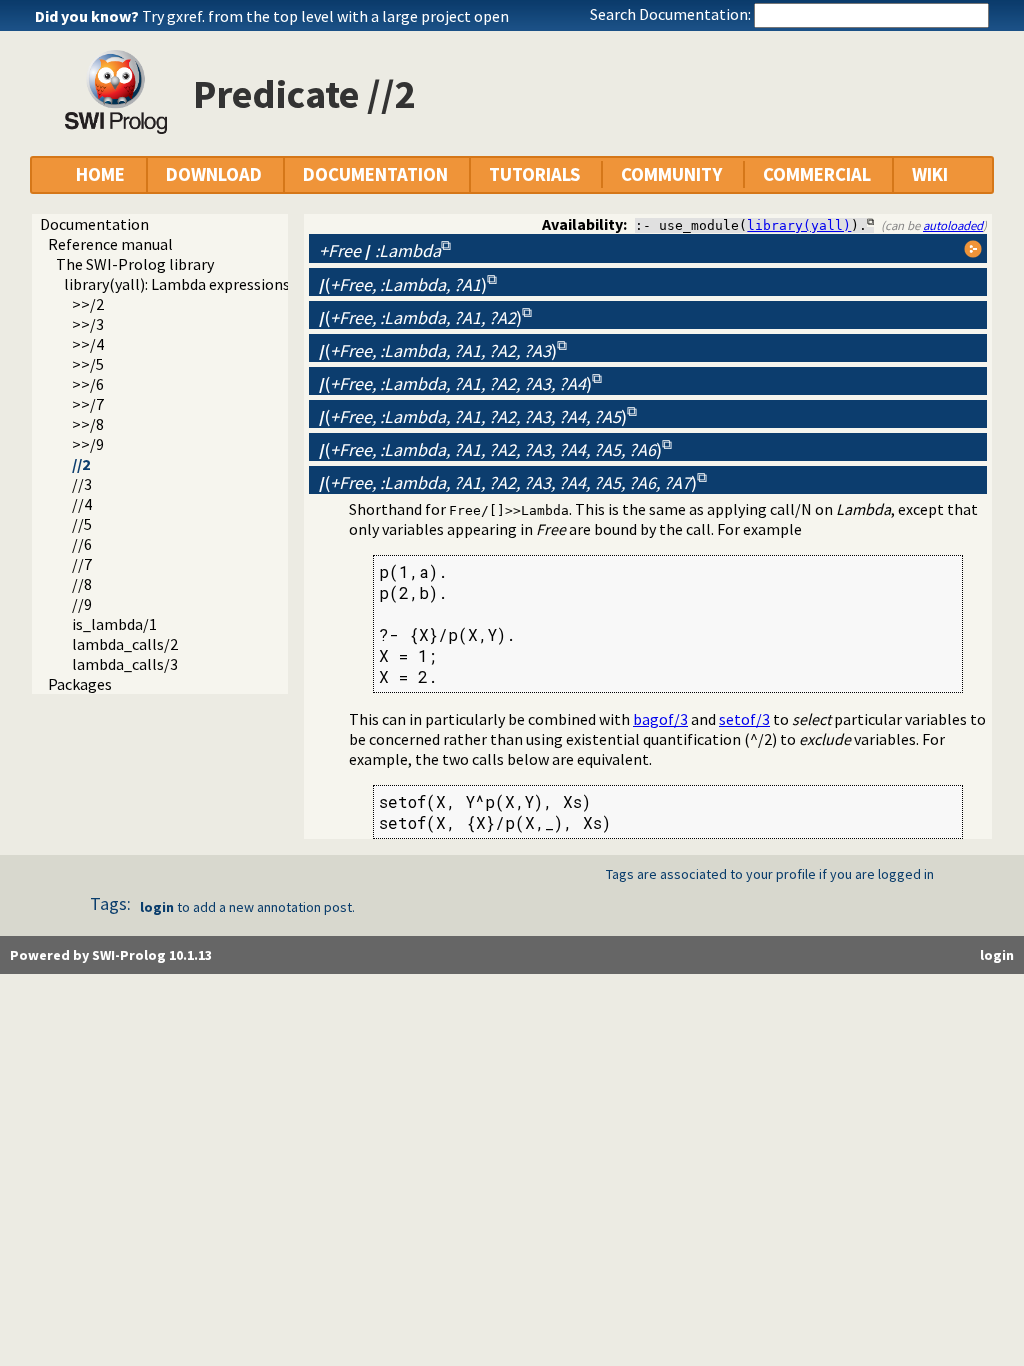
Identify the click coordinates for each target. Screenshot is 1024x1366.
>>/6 (88, 384)
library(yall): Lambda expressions (177, 284)
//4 (82, 504)
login (157, 907)
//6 (82, 544)
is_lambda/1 (114, 624)
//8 (82, 584)
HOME (100, 174)
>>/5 (88, 364)
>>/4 (88, 344)
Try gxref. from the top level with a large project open (325, 16)
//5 (82, 524)
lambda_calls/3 (125, 664)
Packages (80, 684)
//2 (81, 464)
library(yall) (799, 225)
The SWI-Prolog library (135, 264)
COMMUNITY (671, 174)
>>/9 (88, 444)
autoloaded (953, 225)
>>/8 (88, 424)
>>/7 (88, 404)
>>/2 (88, 304)
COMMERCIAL (817, 174)
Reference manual (110, 244)
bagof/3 (660, 719)
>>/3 (88, 324)
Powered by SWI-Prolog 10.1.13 (111, 955)
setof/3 (744, 719)
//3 (82, 484)
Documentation (94, 224)
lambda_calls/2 (125, 644)
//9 (82, 604)
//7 (82, 564)
